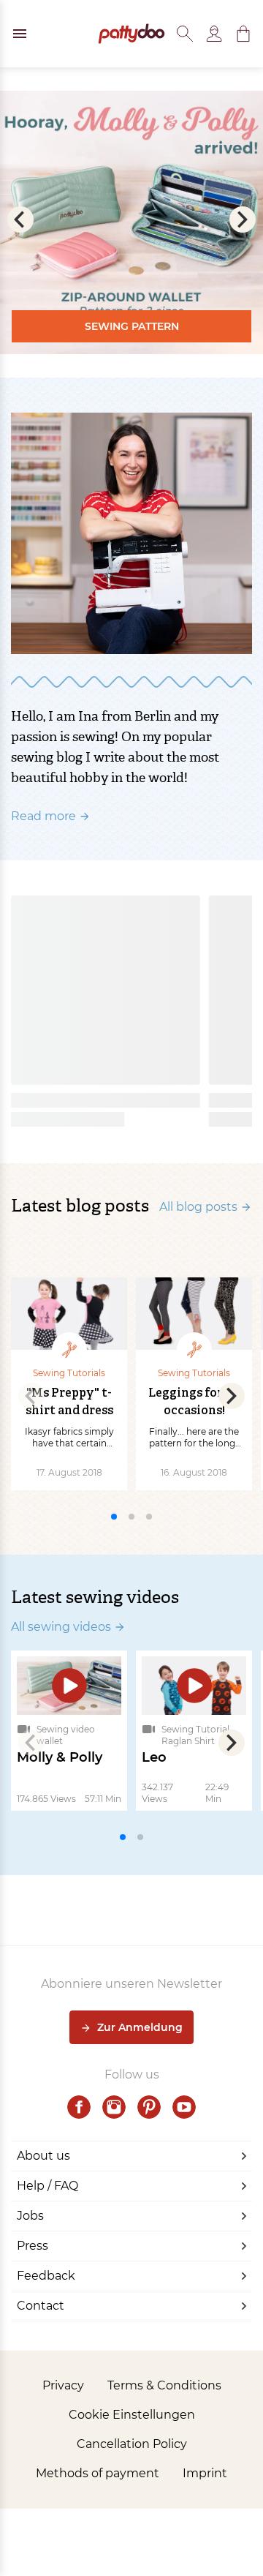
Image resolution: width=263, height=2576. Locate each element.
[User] (214, 34)
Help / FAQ (47, 2186)
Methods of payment (98, 2473)
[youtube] (184, 2107)
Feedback (46, 2276)
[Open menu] (20, 34)
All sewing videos (61, 1627)
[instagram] (114, 2107)
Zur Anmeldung (140, 2027)
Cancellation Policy (132, 2444)
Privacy (63, 2385)
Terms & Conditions (164, 2385)
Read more (43, 816)
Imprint (205, 2473)
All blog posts (198, 1207)
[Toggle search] (185, 34)
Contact (41, 2306)
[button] (243, 34)
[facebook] (79, 2107)
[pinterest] (149, 2107)
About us (43, 2156)
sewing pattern (132, 326)
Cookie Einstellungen (132, 2415)
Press (33, 2246)
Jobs (30, 2216)
